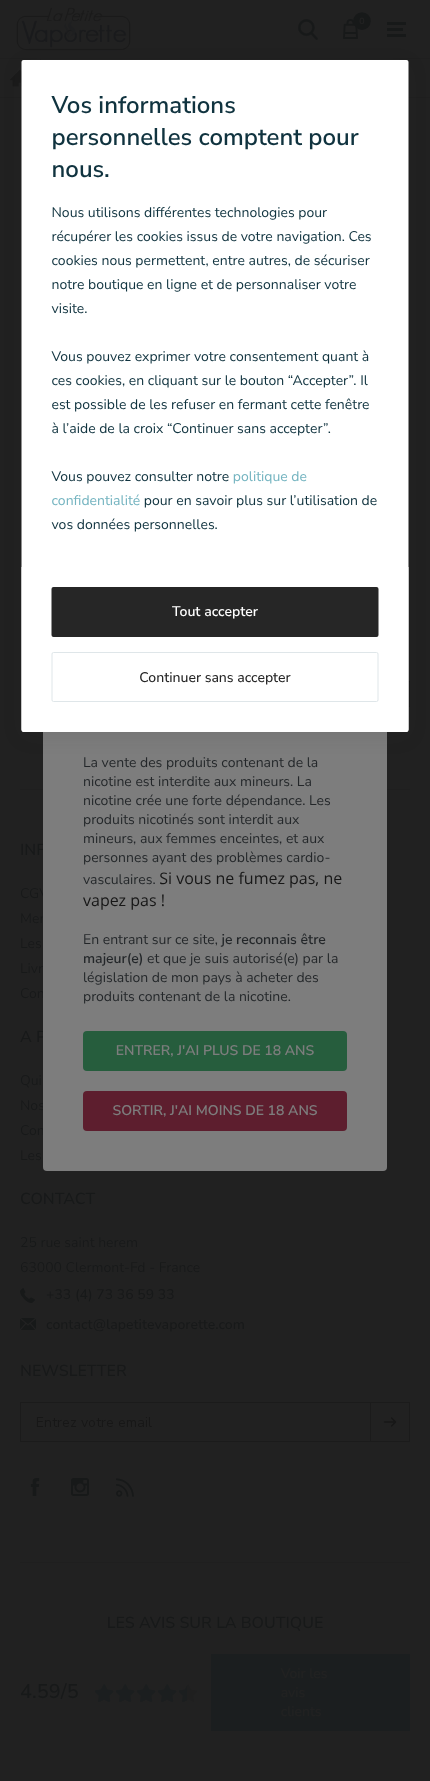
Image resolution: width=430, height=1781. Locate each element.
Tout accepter (215, 611)
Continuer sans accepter (214, 677)
